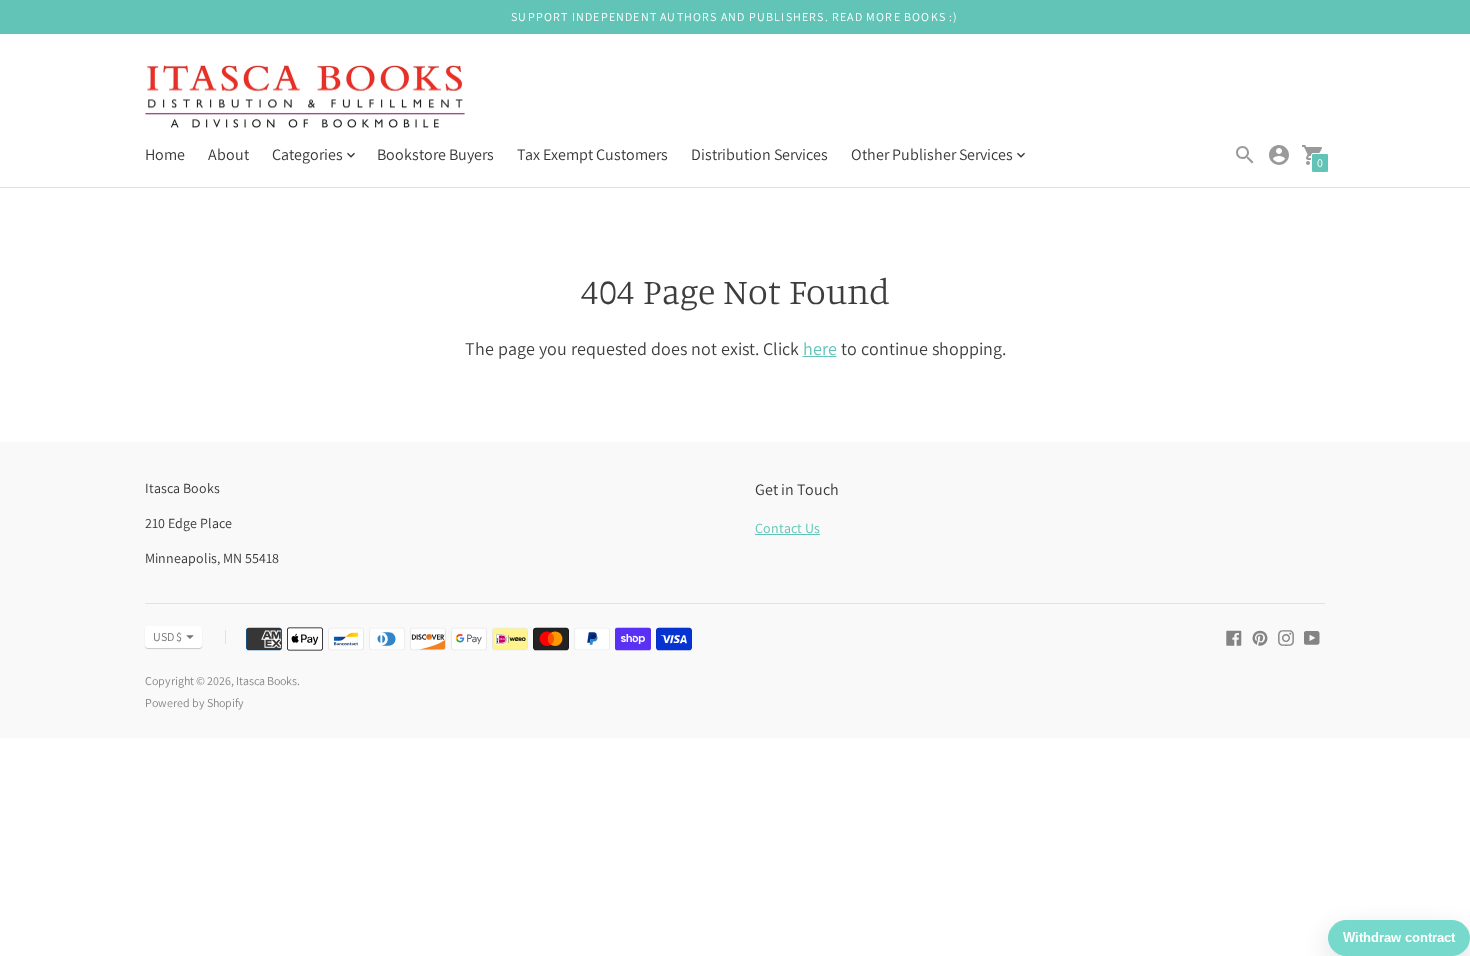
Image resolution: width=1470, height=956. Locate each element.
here (820, 348)
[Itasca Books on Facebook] (1234, 636)
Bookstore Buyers (435, 154)
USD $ (167, 636)
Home (165, 154)
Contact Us (787, 528)
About (228, 154)
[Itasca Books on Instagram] (1286, 636)
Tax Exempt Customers (592, 154)
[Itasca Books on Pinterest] (1260, 636)
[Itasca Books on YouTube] (1312, 636)
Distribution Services (759, 154)
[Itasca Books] (305, 99)
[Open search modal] (1245, 155)
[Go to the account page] (1279, 155)
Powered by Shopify (194, 702)
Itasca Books (266, 680)
